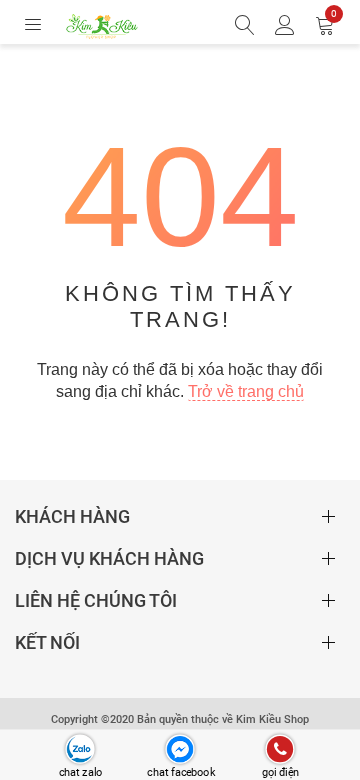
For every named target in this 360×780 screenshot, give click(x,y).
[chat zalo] (79, 749)
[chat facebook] (179, 749)
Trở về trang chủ (246, 391)
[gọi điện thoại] (279, 749)
